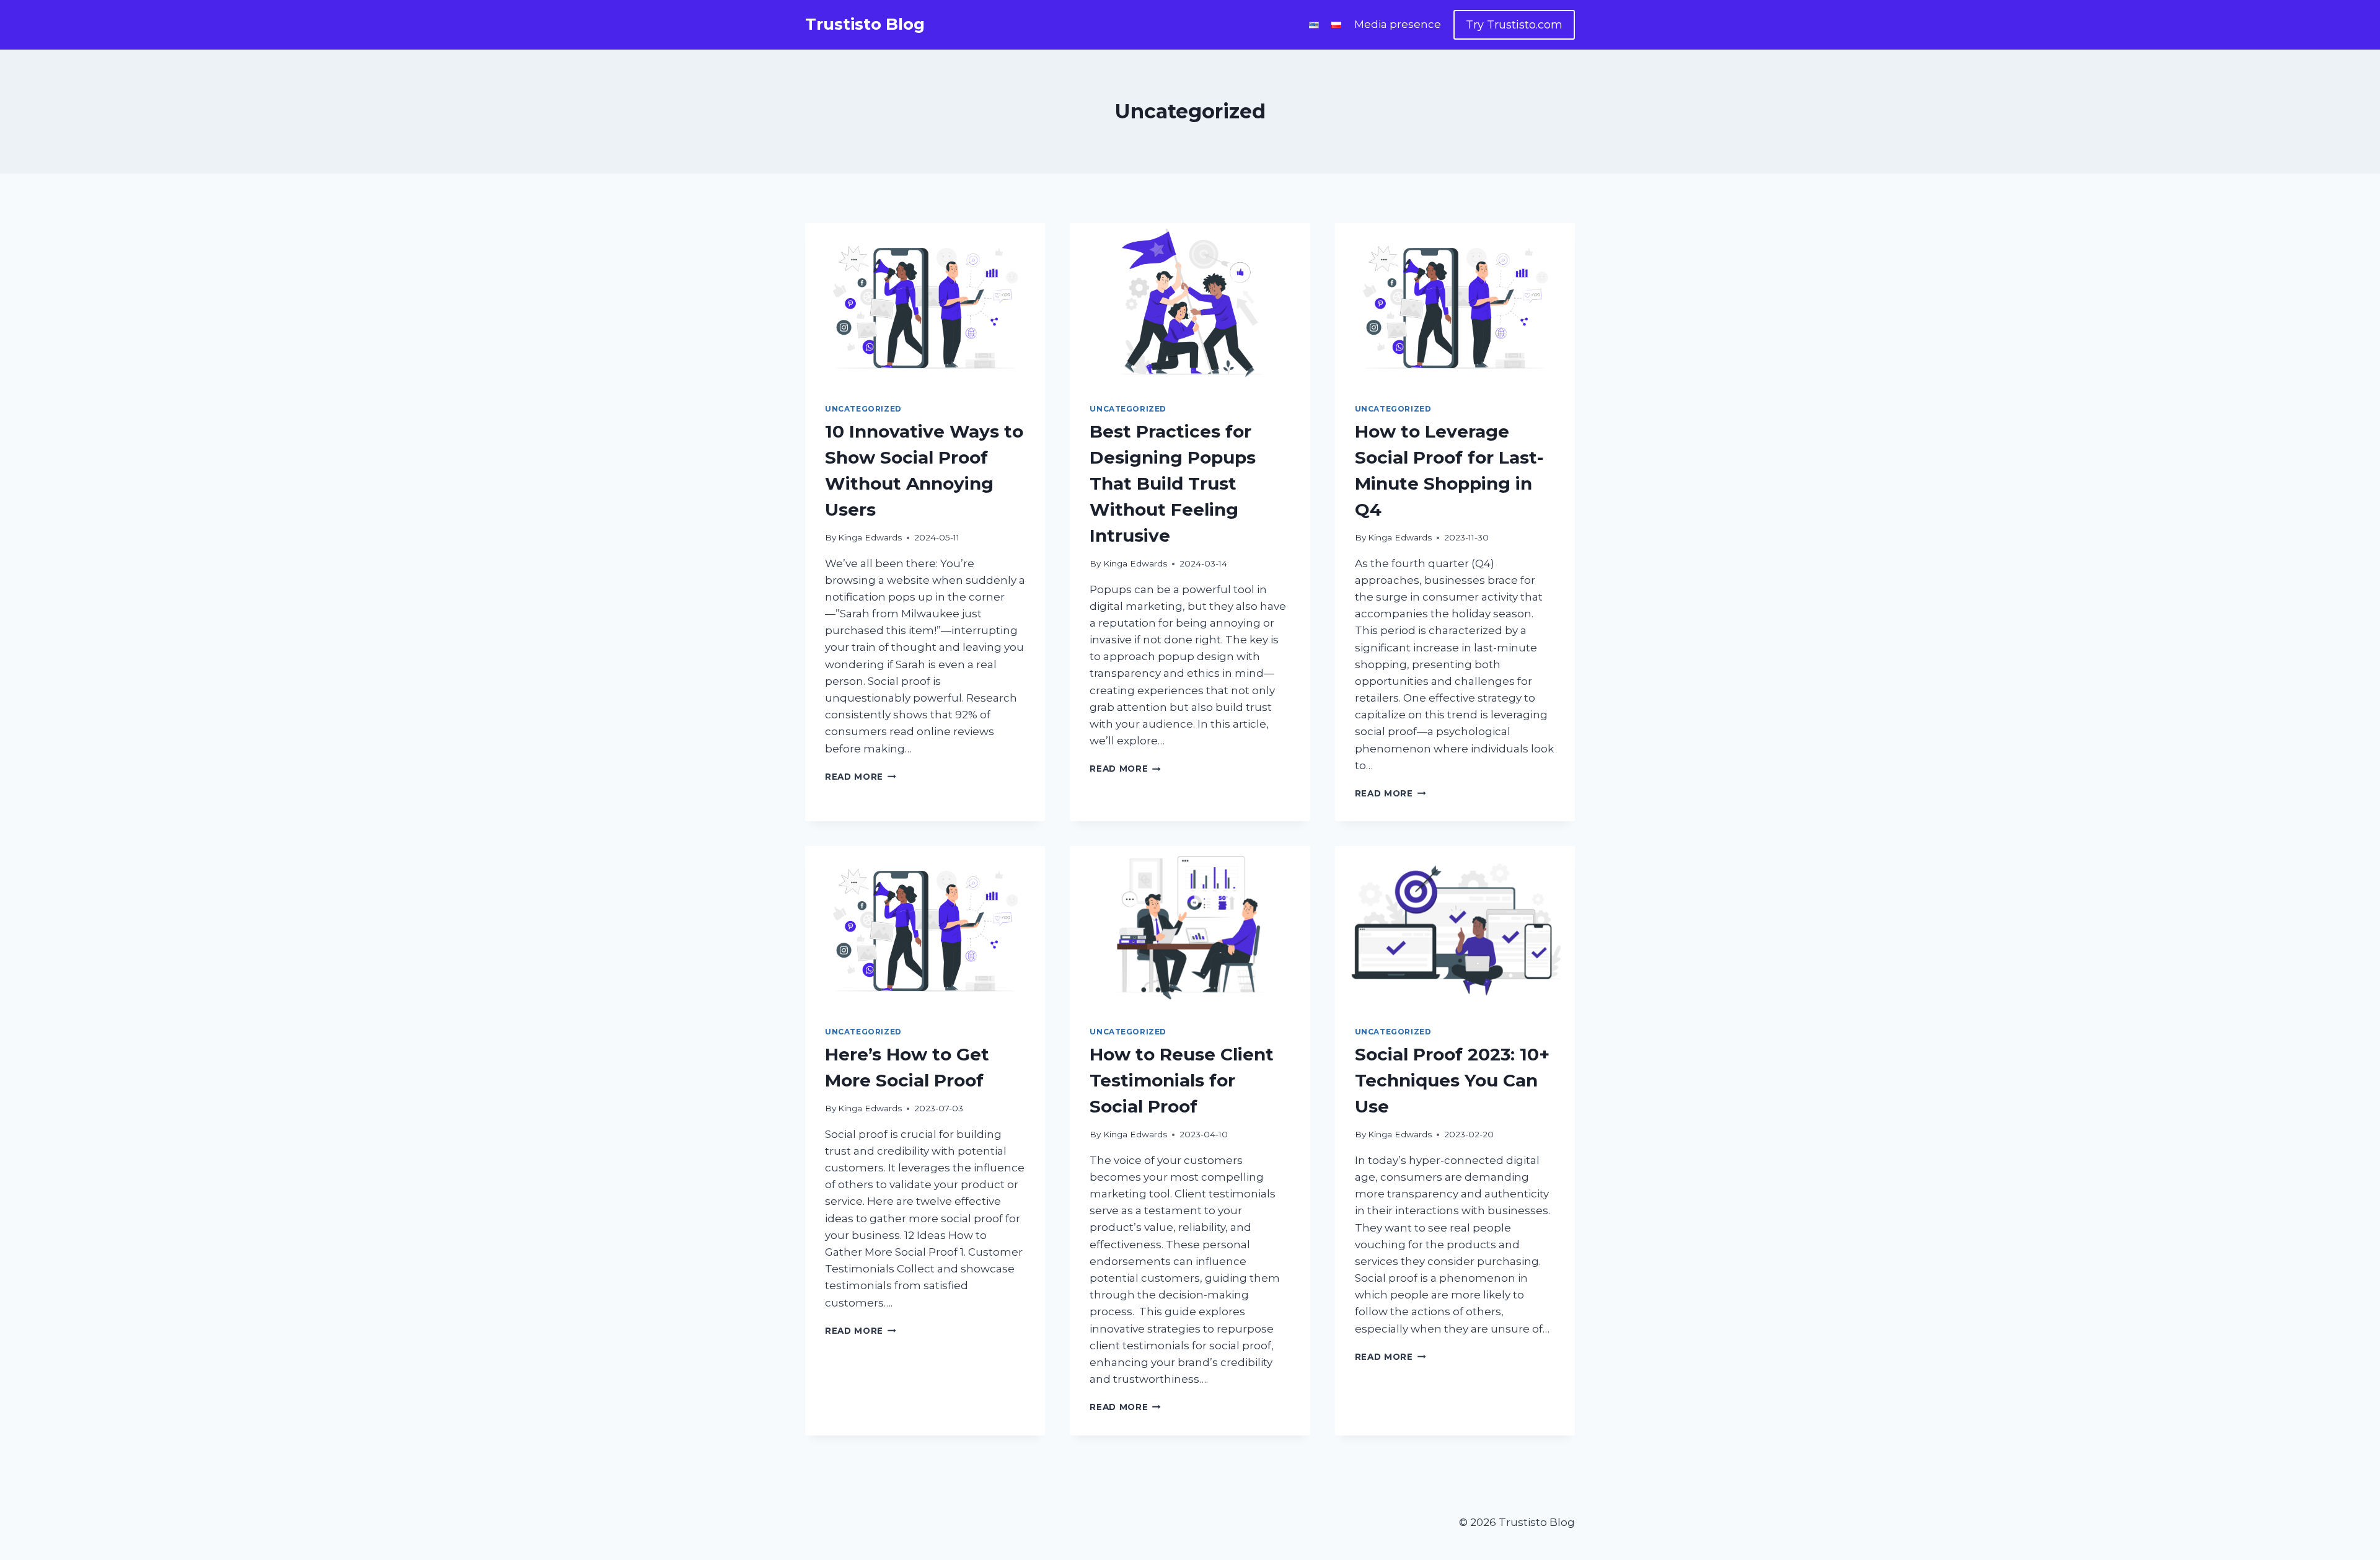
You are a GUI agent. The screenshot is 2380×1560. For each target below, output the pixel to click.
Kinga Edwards (870, 537)
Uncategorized (863, 409)
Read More (861, 777)
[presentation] (925, 303)
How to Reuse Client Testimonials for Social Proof (1182, 1080)
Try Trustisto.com (1514, 25)
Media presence (1398, 24)
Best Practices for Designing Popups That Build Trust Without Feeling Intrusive (1173, 483)
